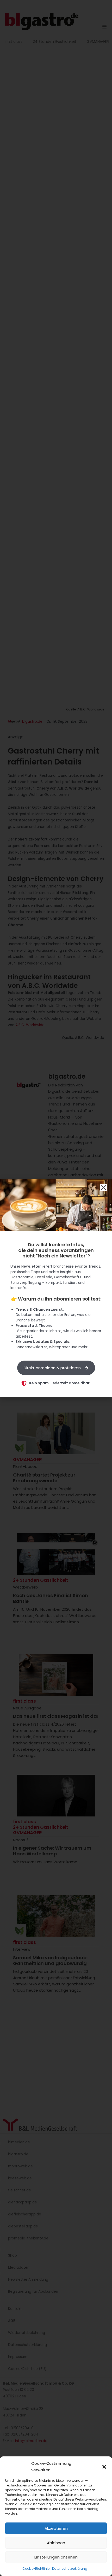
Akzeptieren (56, 2528)
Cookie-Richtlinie (36, 2569)
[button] (104, 2467)
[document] (56, 1288)
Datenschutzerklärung (70, 2569)
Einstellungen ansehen (56, 2557)
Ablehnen (56, 2543)
